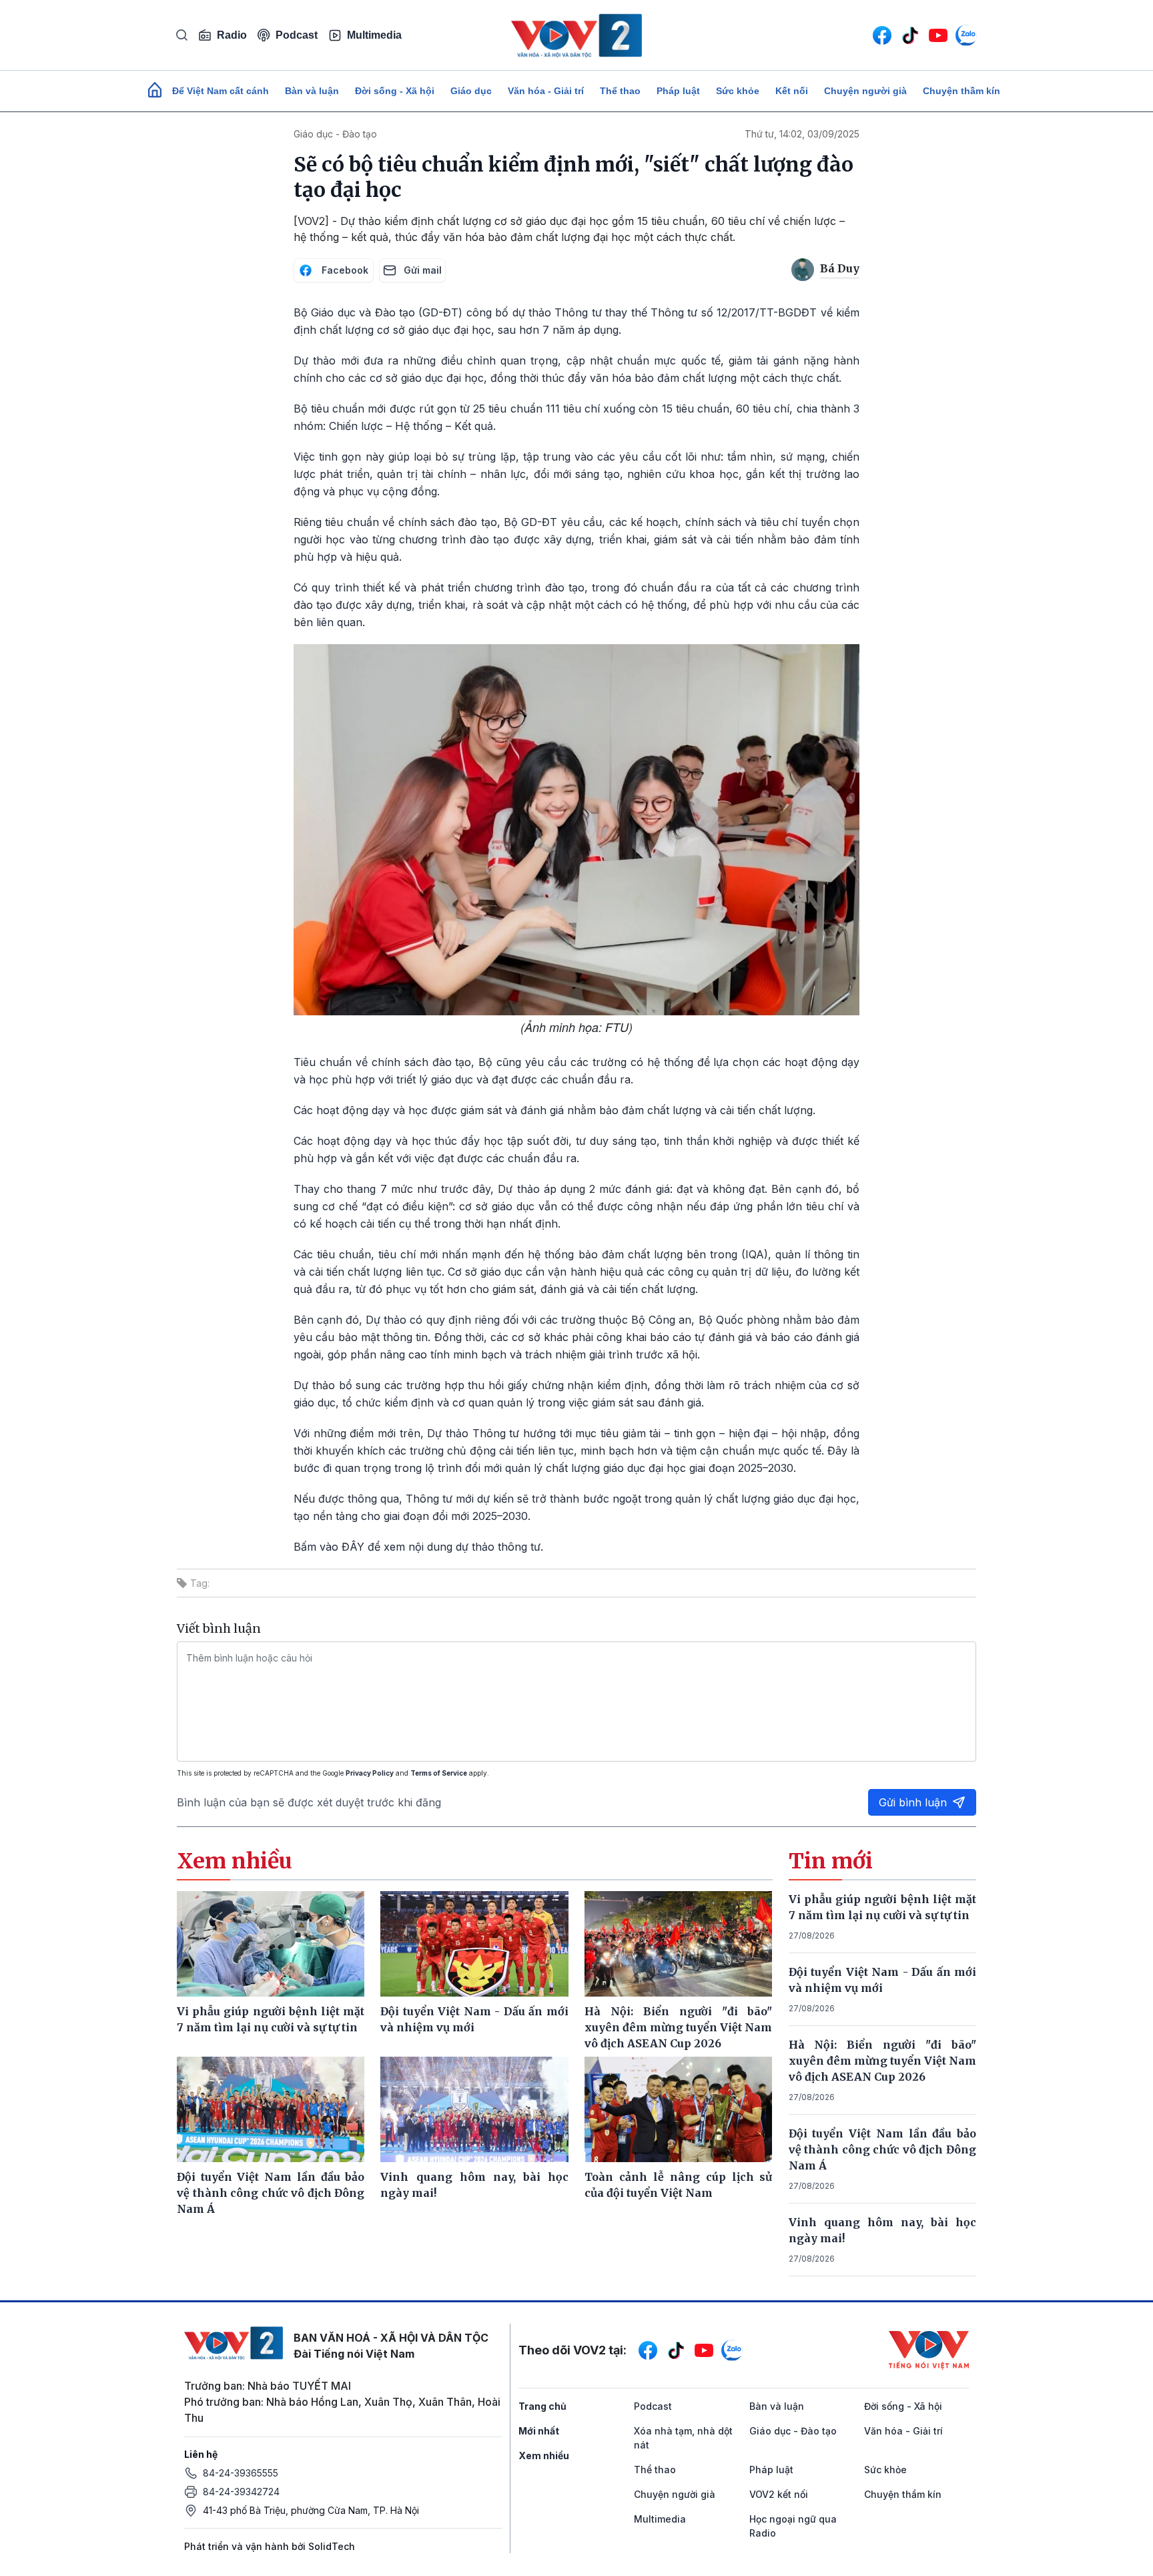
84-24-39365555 (241, 2473)
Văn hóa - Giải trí (546, 91)
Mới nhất (539, 2431)
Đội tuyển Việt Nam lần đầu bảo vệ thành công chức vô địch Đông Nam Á (883, 2149)
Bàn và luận (312, 91)
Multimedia (374, 35)
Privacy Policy (370, 1773)
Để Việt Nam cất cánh (221, 91)
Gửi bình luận (913, 1802)
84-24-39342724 (241, 2492)
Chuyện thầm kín (962, 91)
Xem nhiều (544, 2456)
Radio (232, 35)
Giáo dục (471, 91)
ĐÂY (355, 1547)
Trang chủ (542, 2406)
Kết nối (792, 91)
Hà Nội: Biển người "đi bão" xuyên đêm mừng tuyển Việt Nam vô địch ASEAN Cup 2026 (883, 2061)
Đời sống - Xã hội (395, 91)
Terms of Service (439, 1773)
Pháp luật (678, 91)
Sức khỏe (738, 91)
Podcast (297, 35)
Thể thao (620, 91)
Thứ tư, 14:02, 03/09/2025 (802, 134)
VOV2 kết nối (779, 2494)
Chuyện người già (865, 91)
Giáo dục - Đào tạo (335, 134)
